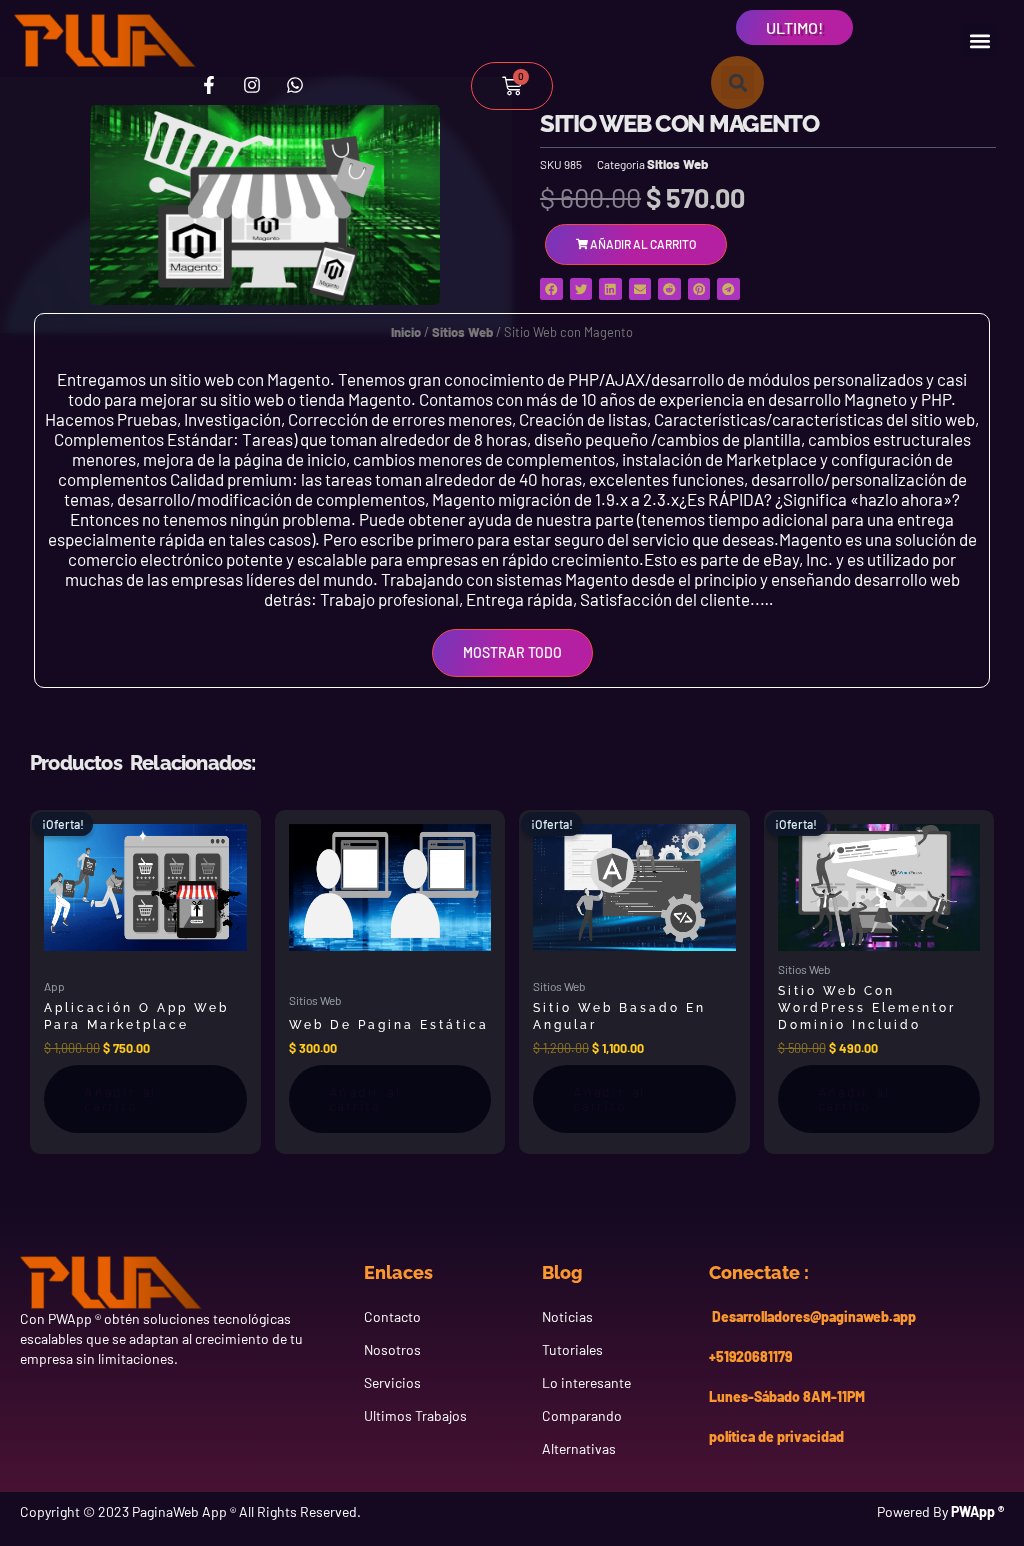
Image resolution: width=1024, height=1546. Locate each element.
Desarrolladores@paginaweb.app (812, 1316)
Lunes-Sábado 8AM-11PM (787, 1396)
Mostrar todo (512, 652)
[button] (979, 40)
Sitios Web (677, 164)
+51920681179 (750, 1356)
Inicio (406, 332)
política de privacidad (776, 1436)
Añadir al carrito (120, 1098)
